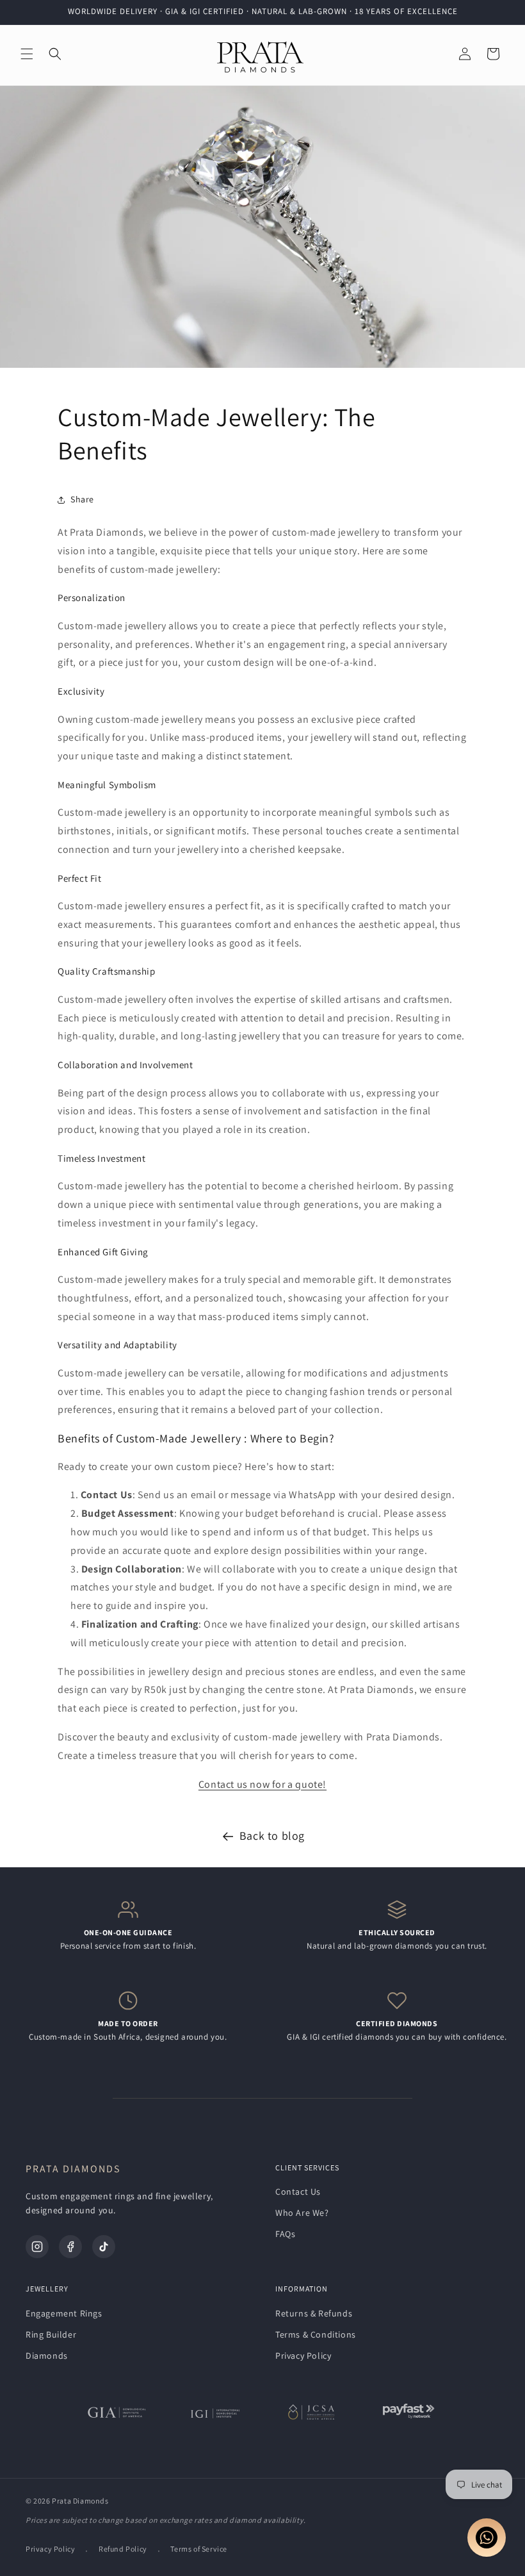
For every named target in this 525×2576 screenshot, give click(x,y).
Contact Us (298, 2192)
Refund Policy (123, 2549)
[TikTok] (104, 2247)
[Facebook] (70, 2247)
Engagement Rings (64, 2313)
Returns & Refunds (314, 2313)
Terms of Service (199, 2549)
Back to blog (272, 1836)
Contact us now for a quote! (262, 1784)
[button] (27, 54)
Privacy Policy (303, 2356)
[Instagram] (37, 2247)
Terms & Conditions (316, 2334)
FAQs (285, 2234)
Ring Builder (51, 2334)
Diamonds (47, 2356)
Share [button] (82, 499)
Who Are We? (302, 2213)
